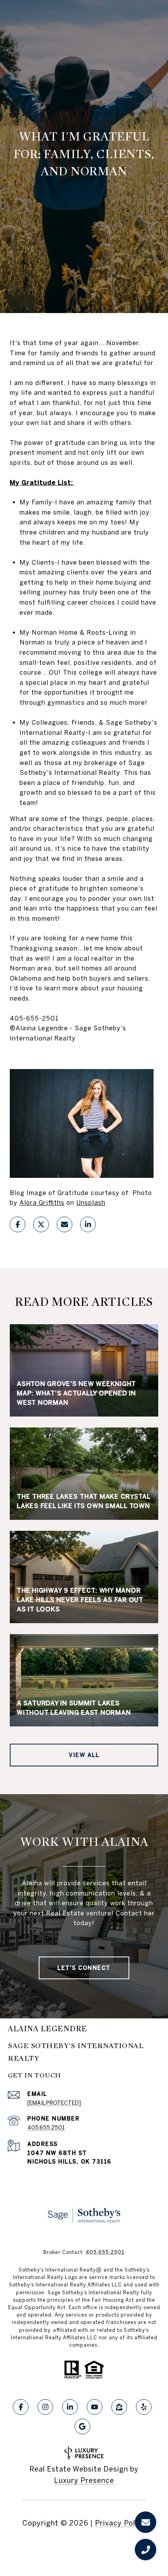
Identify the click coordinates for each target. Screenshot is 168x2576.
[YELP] (144, 2407)
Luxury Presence (84, 2480)
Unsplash (91, 1202)
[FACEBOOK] (21, 2407)
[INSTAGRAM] (45, 2407)
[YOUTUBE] (95, 2407)
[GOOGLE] (82, 2427)
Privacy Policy (120, 2523)
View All (84, 1755)
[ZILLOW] (119, 2407)
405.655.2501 (46, 2128)
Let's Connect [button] (84, 1968)
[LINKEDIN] (70, 2407)
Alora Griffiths (42, 1202)
